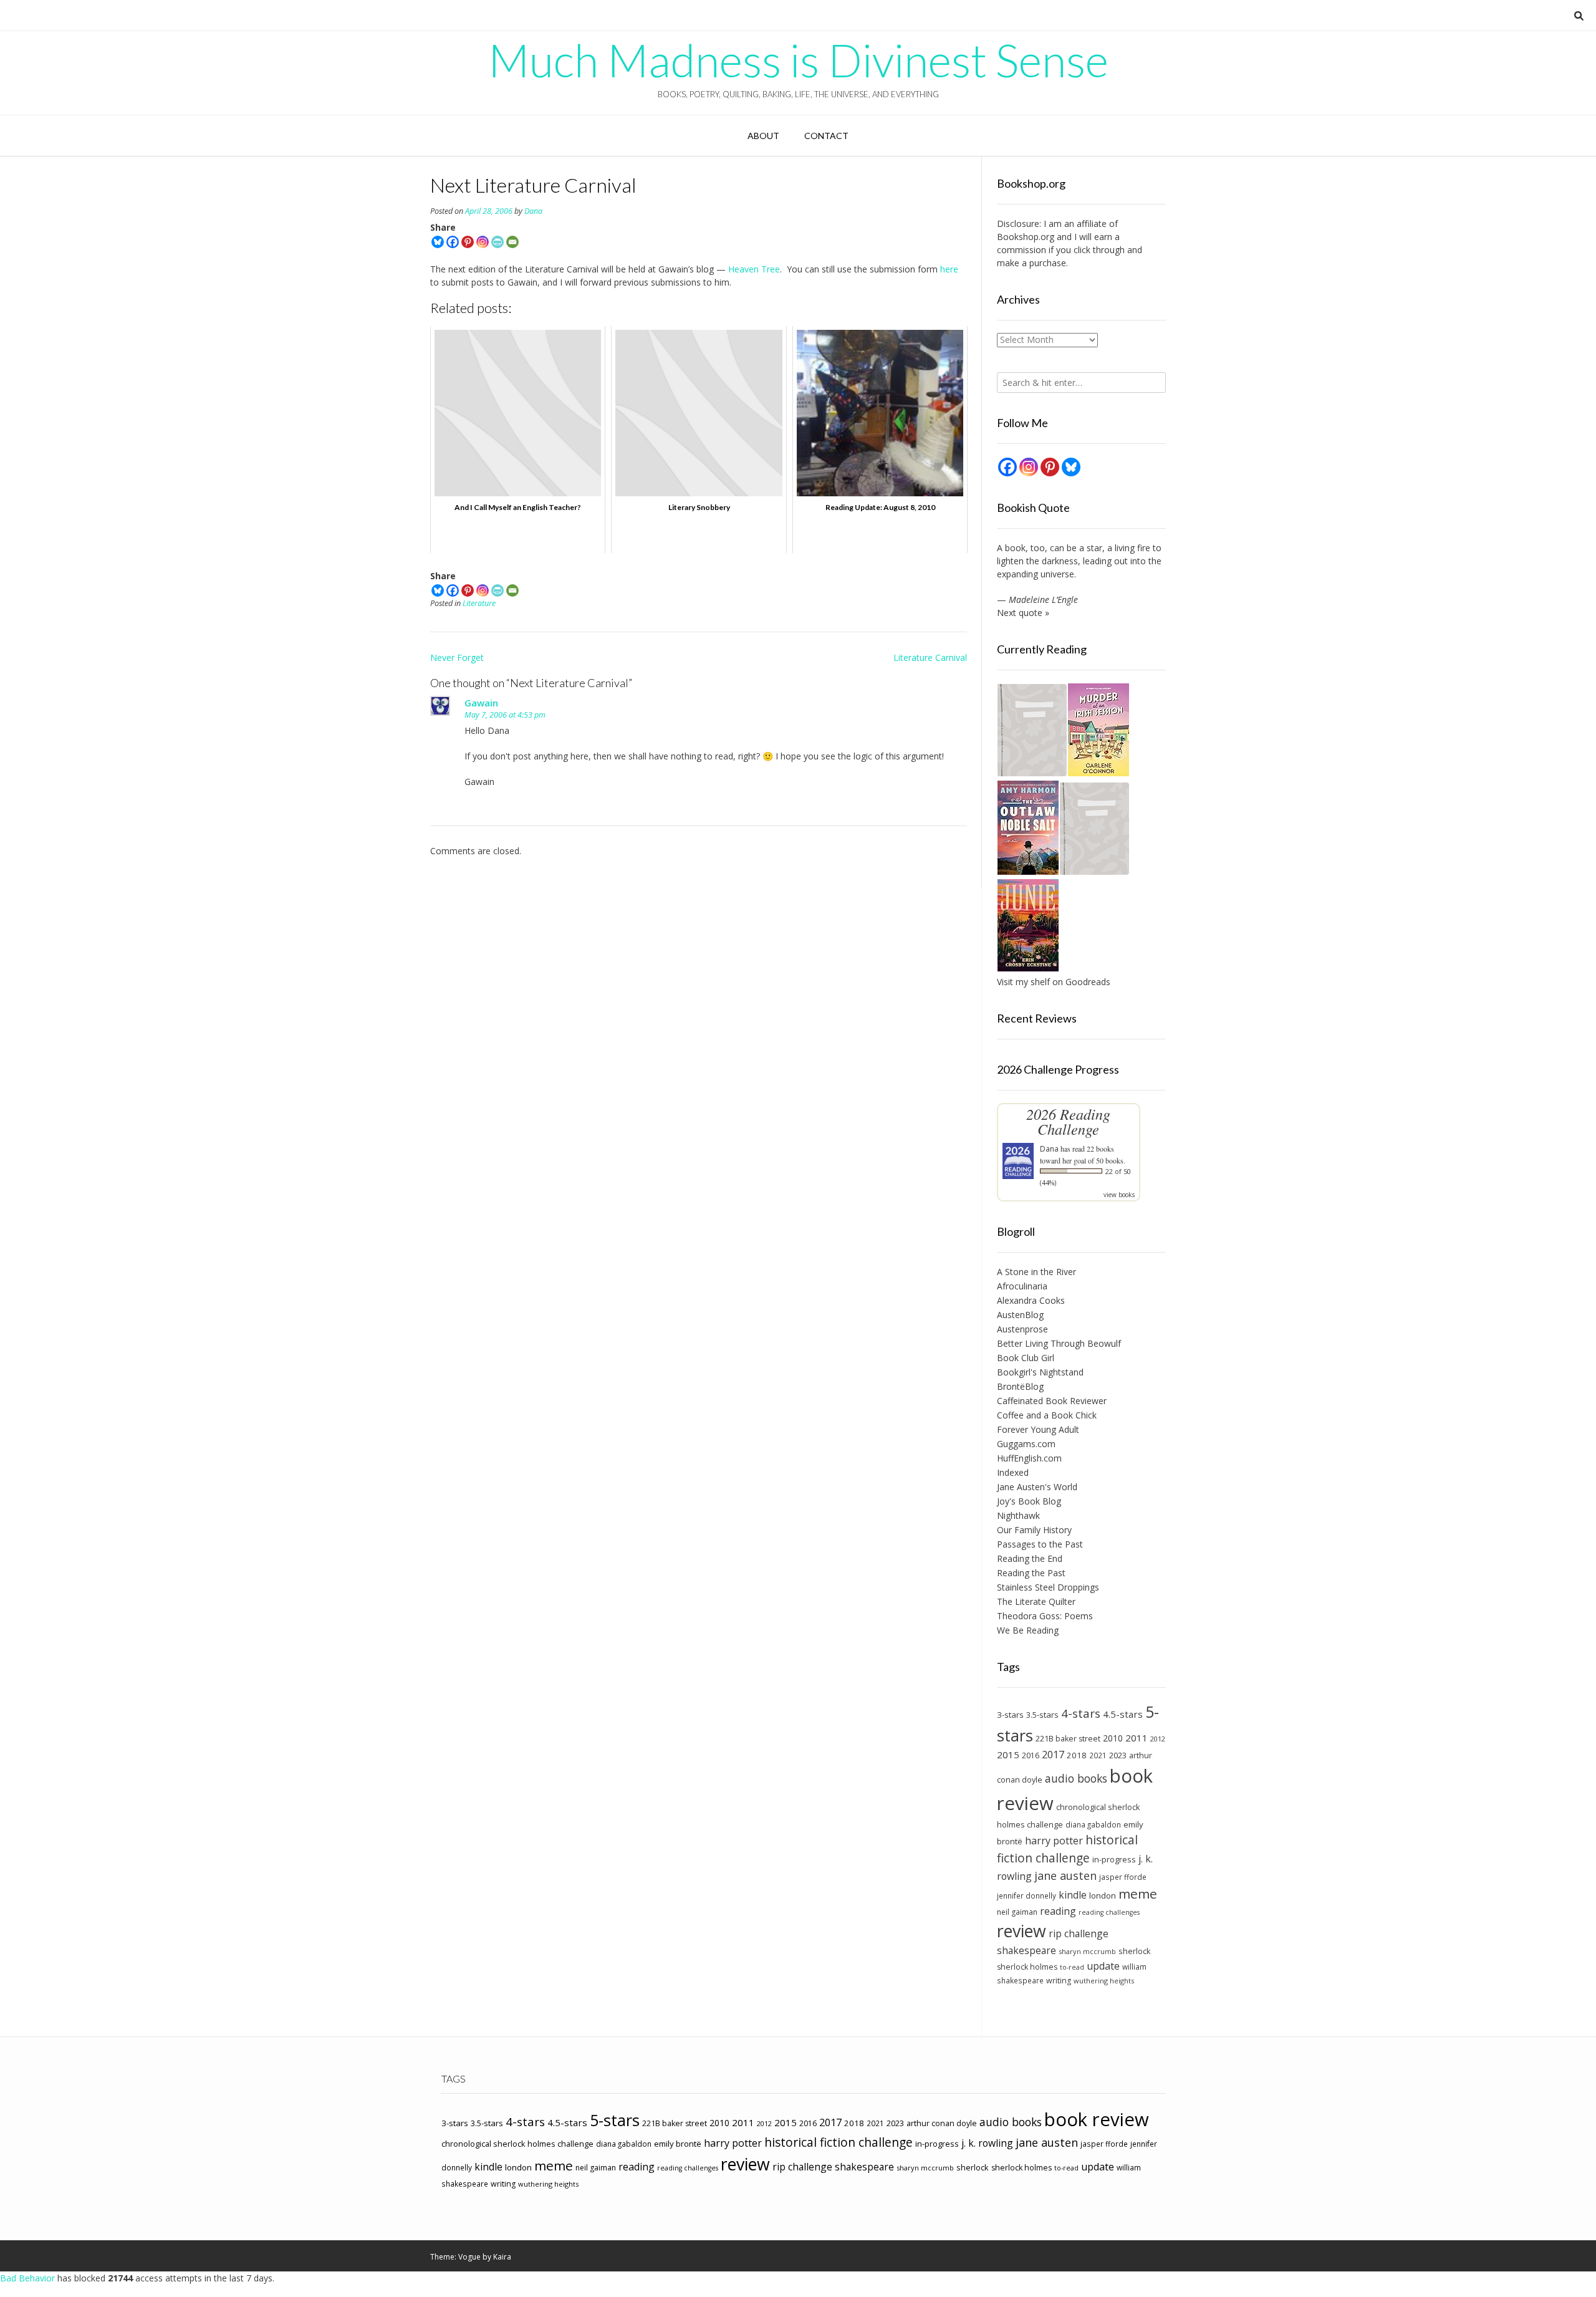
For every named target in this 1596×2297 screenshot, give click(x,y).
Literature (479, 603)
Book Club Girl (1026, 1358)
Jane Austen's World (1037, 1487)
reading (1058, 1911)
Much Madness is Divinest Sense (798, 60)
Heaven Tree (754, 269)
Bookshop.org (1026, 237)
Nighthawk (1018, 1515)
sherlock (1135, 1951)
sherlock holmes (1027, 1967)
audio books (1076, 1778)
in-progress (1114, 1859)
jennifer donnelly (1026, 1895)
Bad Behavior (27, 2278)
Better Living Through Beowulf (1059, 1343)
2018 (1077, 1755)
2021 (1098, 1755)
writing (1059, 1981)
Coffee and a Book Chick (1047, 1415)
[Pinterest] (468, 242)
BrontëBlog (1020, 1386)
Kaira (502, 2257)
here (949, 269)
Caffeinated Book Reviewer (1052, 1401)
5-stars (615, 2120)
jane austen (1065, 1876)
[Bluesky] (438, 242)
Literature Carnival (930, 657)
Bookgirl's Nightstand (1040, 1372)
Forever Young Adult (1038, 1429)
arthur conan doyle (942, 2123)
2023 (1118, 1755)
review (1022, 1931)
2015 (1008, 1755)
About (763, 136)
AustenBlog (1020, 1315)
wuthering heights (1104, 1981)
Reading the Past (1031, 1573)
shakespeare (1026, 1950)
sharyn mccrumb (1087, 1951)
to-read (1072, 1967)
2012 (1158, 1739)
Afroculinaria (1022, 1286)
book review (1097, 2119)
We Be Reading (1028, 1630)
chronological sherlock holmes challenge (517, 2144)
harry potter (1054, 1841)
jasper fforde (1123, 1877)
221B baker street (1068, 1739)
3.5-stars (1042, 1715)
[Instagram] (483, 242)
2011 (1137, 1738)
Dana (533, 211)
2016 (1031, 1755)
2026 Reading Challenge (1068, 1121)
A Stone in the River (1036, 1272)
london (1103, 1895)
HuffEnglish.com (1029, 1458)
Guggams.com (1026, 1444)
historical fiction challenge (1067, 1849)
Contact (826, 136)
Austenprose (1022, 1329)
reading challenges (1109, 1912)
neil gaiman (1017, 1912)
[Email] (512, 242)
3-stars (1010, 1715)
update (1103, 1966)
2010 (1113, 1738)
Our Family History (1034, 1530)
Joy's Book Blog (1029, 1501)
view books (1119, 1195)
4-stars (1081, 1713)
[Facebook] (453, 242)
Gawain (481, 703)
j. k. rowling (987, 2143)
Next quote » (1023, 613)
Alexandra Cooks (1031, 1300)
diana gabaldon (1093, 1824)
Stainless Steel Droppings (1048, 1587)
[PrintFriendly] (498, 242)
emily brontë (678, 2144)
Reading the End (1030, 1558)
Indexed (1013, 1472)
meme (1138, 1894)
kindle (1073, 1895)
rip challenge (1079, 1933)
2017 (1053, 1754)
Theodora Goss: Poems (1045, 1616)
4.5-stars (1123, 1714)
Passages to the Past (1040, 1544)
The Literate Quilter (1036, 1601)
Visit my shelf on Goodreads (1054, 982)
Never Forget (457, 657)
